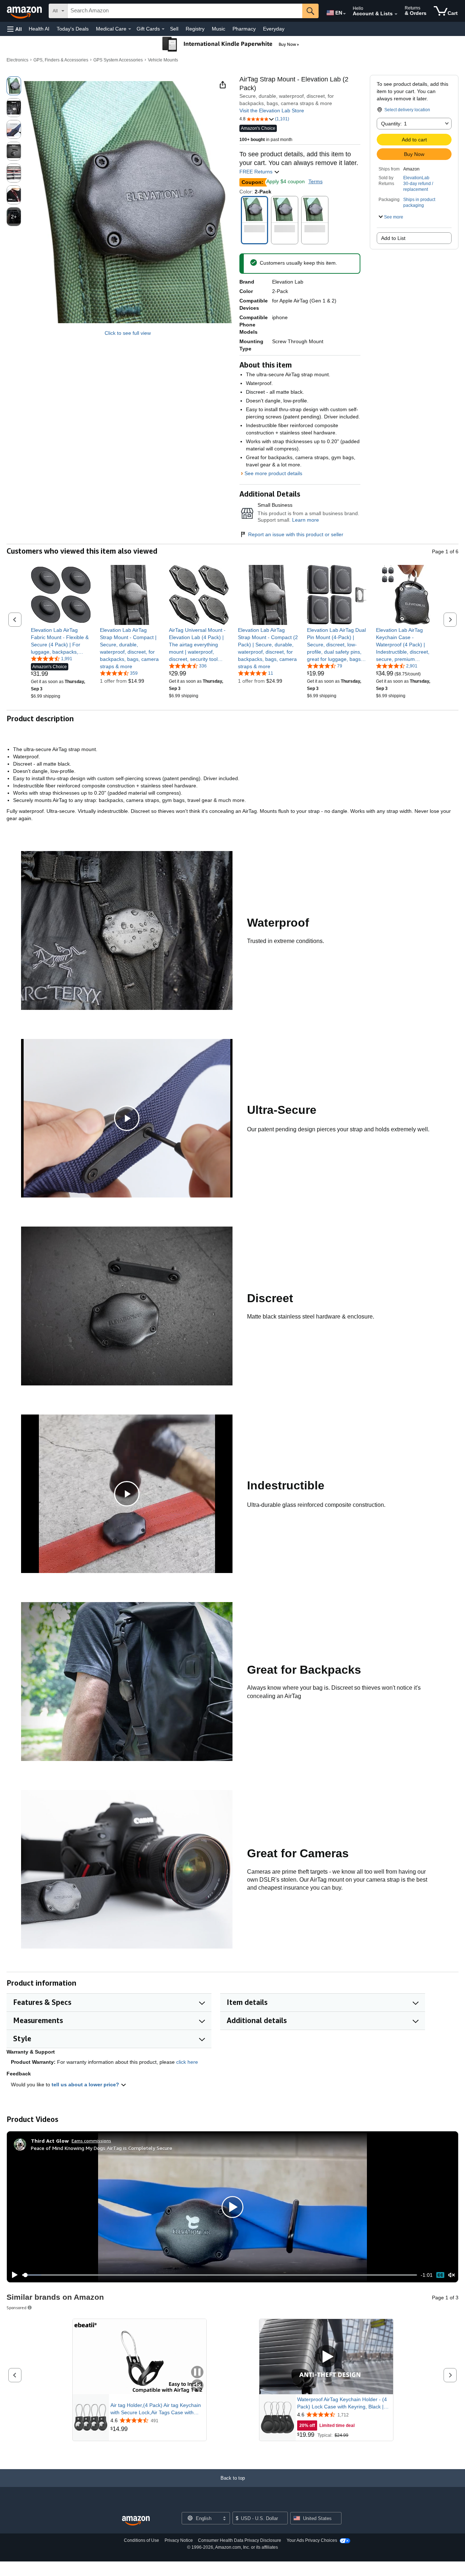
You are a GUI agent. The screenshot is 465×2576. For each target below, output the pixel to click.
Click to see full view (128, 333)
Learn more (306, 520)
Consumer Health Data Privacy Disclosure (240, 2540)
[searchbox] (185, 11)
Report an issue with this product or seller (296, 534)
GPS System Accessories (118, 60)
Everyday (274, 29)
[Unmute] (452, 2275)
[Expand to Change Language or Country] (344, 14)
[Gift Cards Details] (163, 29)
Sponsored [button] (17, 2308)
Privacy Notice (179, 2540)
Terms (316, 181)
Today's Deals (73, 29)
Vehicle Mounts (163, 60)
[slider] (220, 2275)
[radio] (14, 86)
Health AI (39, 29)
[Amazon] (25, 11)
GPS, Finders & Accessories (61, 60)
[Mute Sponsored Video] (197, 2386)
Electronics (17, 60)
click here (187, 2062)
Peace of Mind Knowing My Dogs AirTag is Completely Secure (102, 2148)
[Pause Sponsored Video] (197, 2373)
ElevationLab (416, 178)
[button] (15, 29)
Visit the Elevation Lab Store (272, 111)
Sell (174, 29)
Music (219, 29)
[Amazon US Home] (136, 2521)
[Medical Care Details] (130, 29)
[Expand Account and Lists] (396, 14)
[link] (61, 641)
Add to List (393, 238)
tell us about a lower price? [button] (86, 2085)
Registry (195, 29)
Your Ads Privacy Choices (312, 2540)
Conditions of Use (141, 2540)
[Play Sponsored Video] (326, 2357)
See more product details (273, 473)
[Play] (13, 2275)
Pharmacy (244, 29)
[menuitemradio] (440, 2275)
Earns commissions (91, 2141)
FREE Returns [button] (257, 172)
